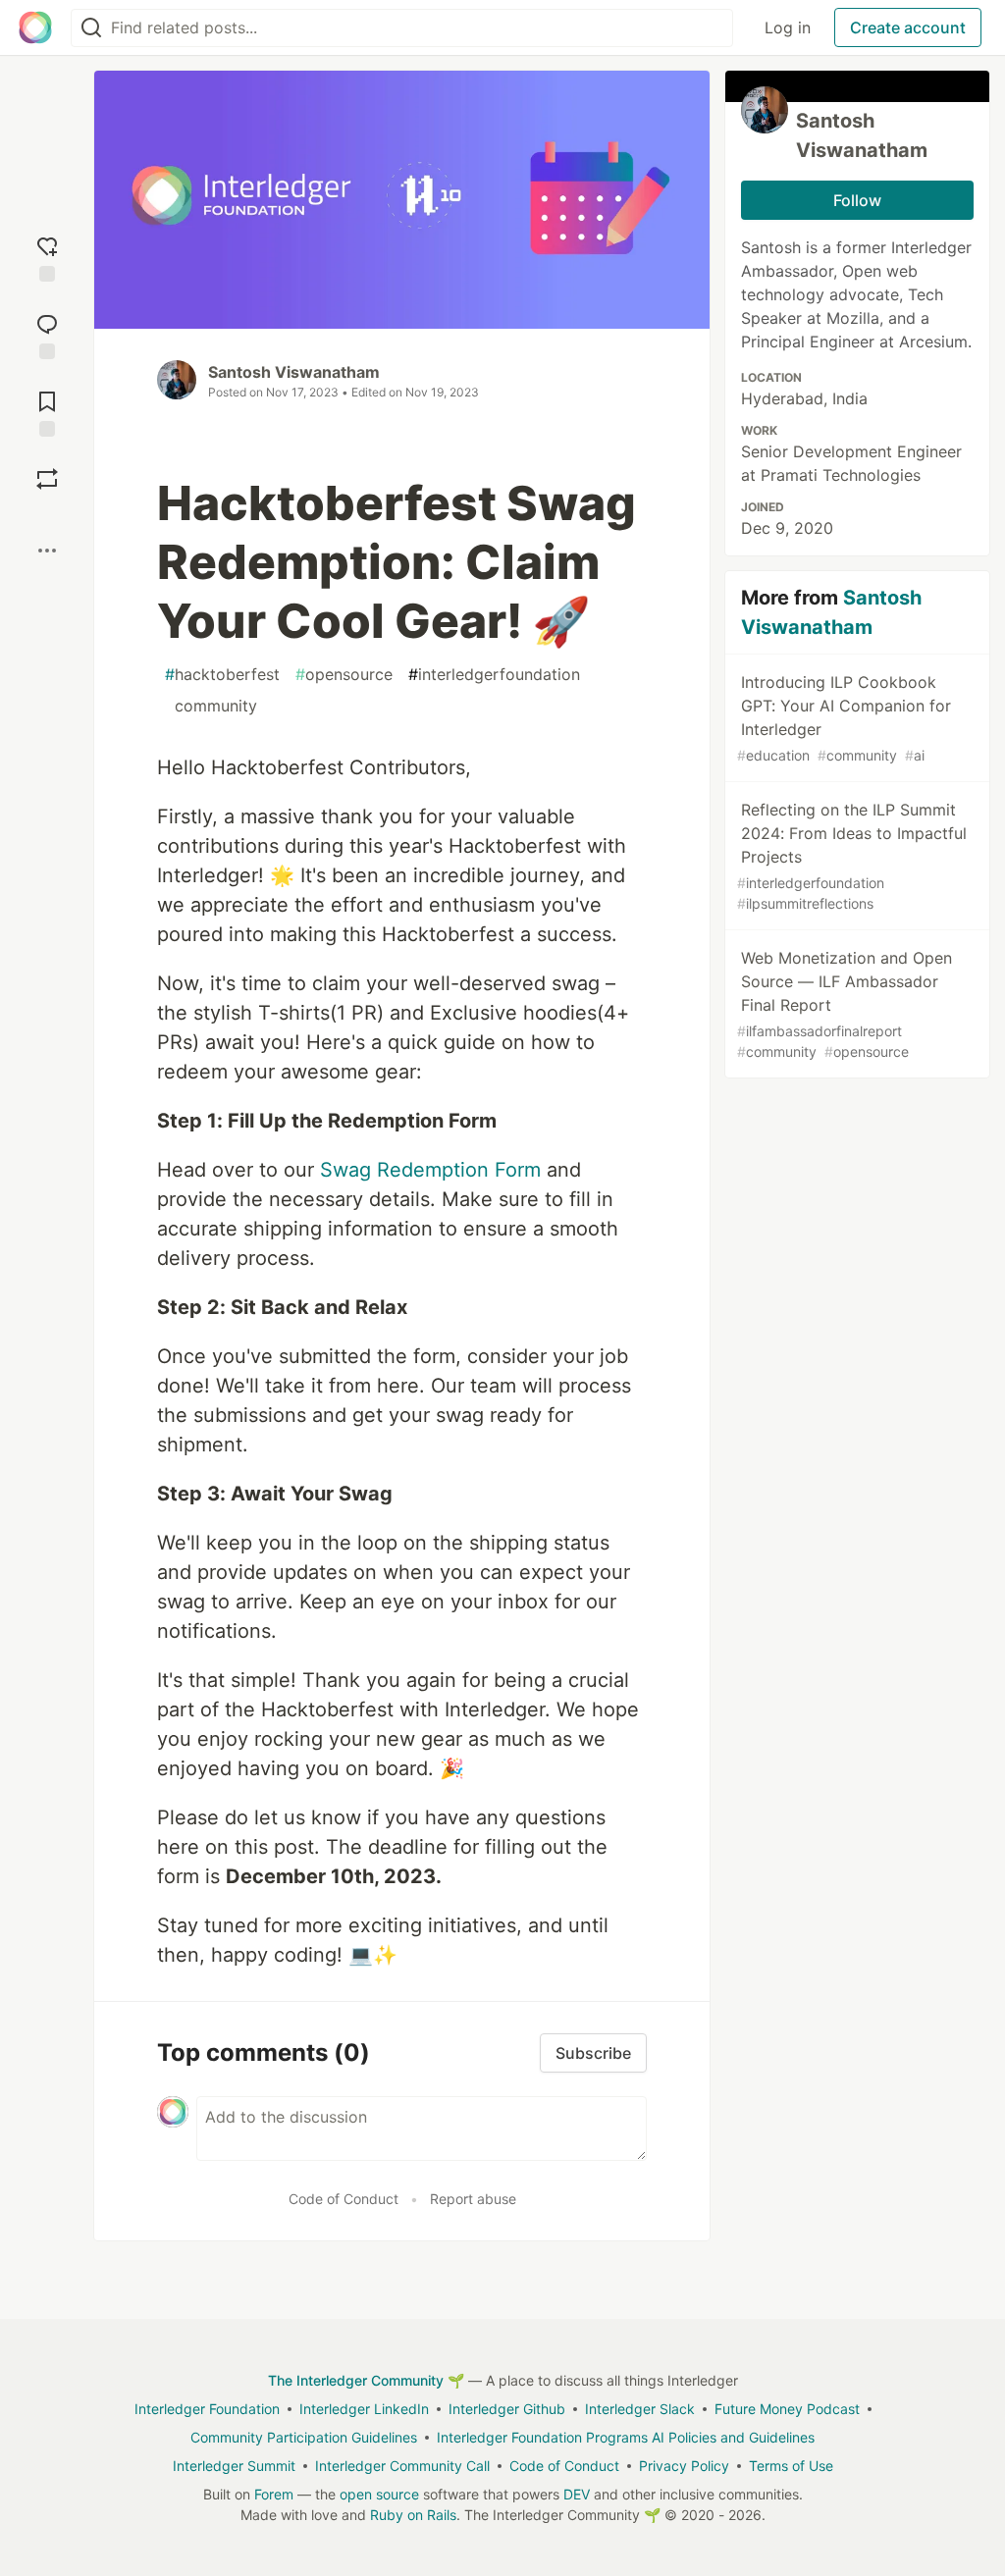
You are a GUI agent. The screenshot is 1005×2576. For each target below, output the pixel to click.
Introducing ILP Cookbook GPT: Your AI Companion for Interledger (844, 718)
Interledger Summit (234, 2466)
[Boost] (47, 479)
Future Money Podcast (787, 2409)
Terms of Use (791, 2466)
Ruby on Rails (413, 2515)
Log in (788, 27)
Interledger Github (507, 2409)
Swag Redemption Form (430, 1170)
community (211, 706)
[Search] (91, 28)
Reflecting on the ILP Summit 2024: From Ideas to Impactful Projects (852, 856)
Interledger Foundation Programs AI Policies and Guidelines (626, 2437)
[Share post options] (47, 551)
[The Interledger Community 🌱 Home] (35, 27)
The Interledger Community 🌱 (366, 2380)
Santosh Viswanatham (294, 372)
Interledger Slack (640, 2409)
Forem (274, 2494)
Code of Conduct (344, 2199)
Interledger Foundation (207, 2409)
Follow (857, 200)
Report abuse (473, 2199)
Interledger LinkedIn (364, 2409)
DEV (577, 2494)
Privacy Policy (684, 2466)
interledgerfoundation (494, 674)
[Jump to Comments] (47, 334)
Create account (908, 27)
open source (379, 2494)
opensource (344, 674)
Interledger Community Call (402, 2466)
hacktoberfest (222, 674)
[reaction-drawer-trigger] (47, 257)
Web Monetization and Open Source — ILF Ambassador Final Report (845, 1004)
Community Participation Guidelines (304, 2437)
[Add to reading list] (47, 412)
